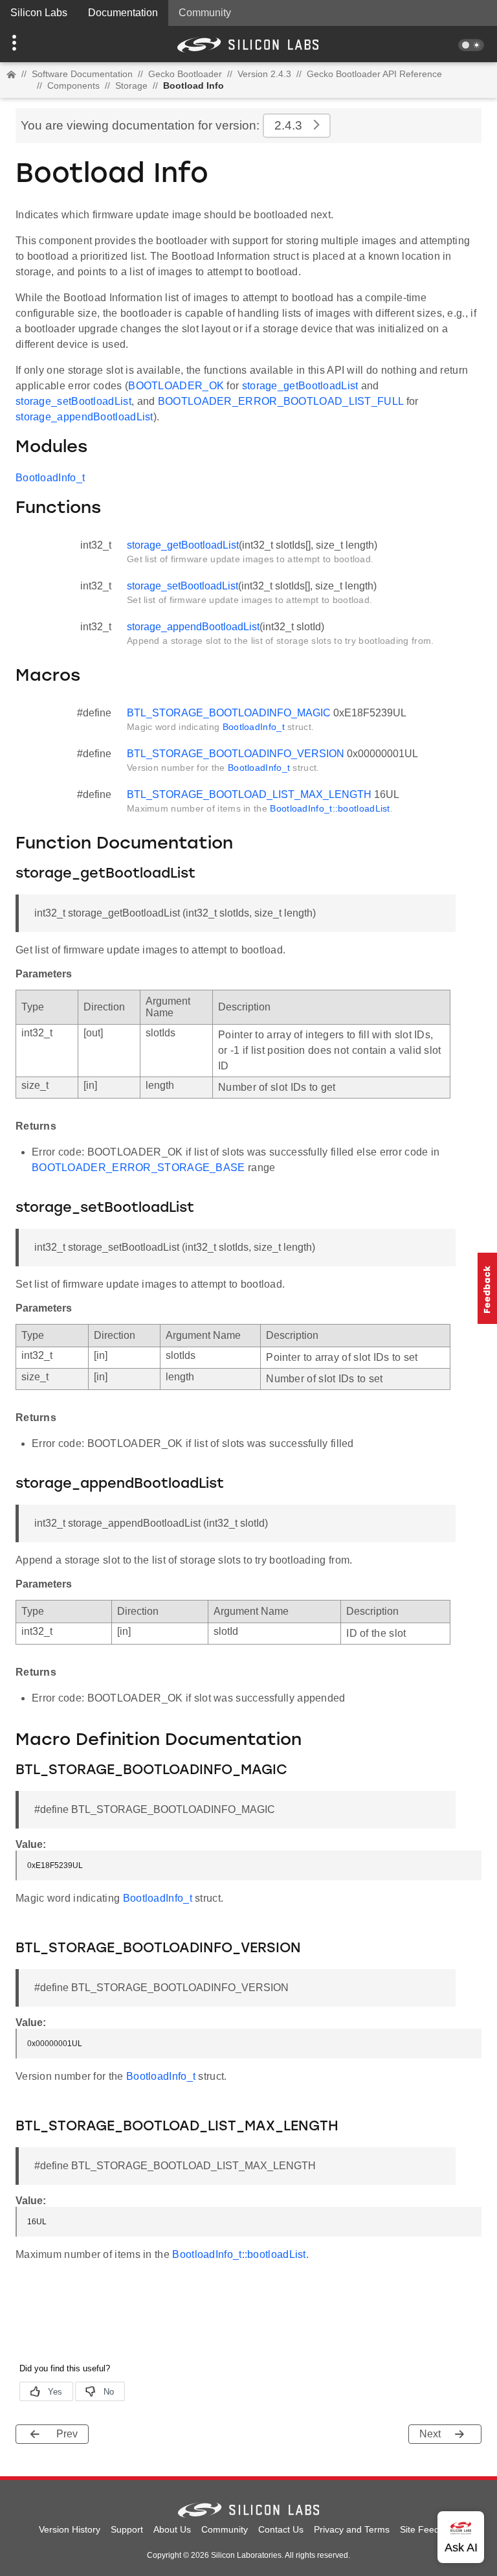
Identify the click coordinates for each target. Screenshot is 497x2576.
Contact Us (281, 2529)
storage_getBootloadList (300, 386)
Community (205, 13)
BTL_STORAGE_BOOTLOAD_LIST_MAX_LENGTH (249, 794)
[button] (37, 44)
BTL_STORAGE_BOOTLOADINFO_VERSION (236, 754)
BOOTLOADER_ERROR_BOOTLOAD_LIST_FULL (281, 401)
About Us (172, 2529)
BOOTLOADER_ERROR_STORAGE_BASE (138, 1168)
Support (127, 2529)
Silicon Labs (39, 13)
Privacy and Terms (352, 2529)
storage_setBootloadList (73, 401)
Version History (70, 2529)
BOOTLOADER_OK (176, 386)
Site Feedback (429, 2529)
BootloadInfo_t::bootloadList (330, 808)
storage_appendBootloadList (84, 417)
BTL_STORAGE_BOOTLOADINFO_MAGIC (229, 713)
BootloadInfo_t (50, 478)
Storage (131, 85)
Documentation (123, 13)
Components (73, 85)
